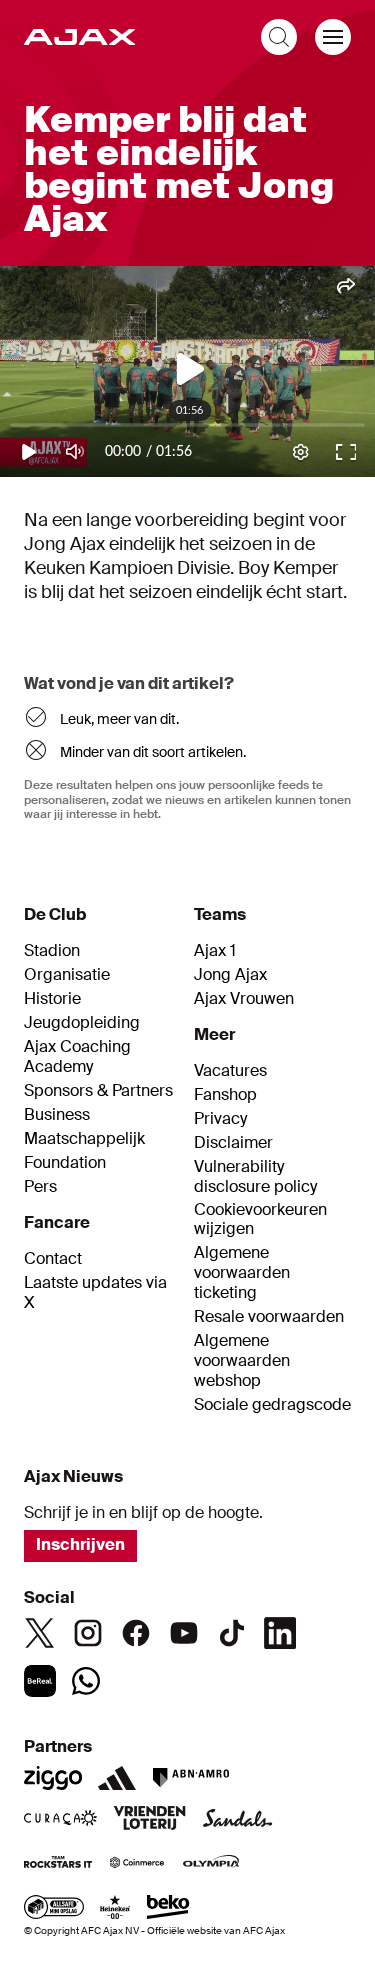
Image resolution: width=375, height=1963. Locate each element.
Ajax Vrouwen (244, 999)
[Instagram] (88, 1633)
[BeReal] (40, 1681)
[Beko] (168, 1909)
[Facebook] (136, 1633)
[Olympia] (211, 1864)
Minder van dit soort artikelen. (153, 752)
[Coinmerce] (137, 1864)
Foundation (65, 1163)
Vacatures (230, 1071)
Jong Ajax (230, 975)
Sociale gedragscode (272, 1405)
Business (57, 1115)
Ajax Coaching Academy (77, 1057)
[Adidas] (117, 1778)
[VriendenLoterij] (149, 1820)
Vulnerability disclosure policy (255, 1177)
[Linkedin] (280, 1633)
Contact (53, 1259)
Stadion (52, 951)
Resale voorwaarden (269, 1317)
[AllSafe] (54, 1909)
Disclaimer (233, 1143)
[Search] (279, 37)
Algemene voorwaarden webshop (242, 1361)
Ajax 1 (215, 951)
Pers (40, 1187)
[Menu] (333, 37)
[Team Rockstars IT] (58, 1864)
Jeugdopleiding (82, 1023)
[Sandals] (238, 1820)
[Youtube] (184, 1633)
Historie (52, 999)
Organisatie (67, 975)
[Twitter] (40, 1633)
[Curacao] (60, 1820)
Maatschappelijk (84, 1139)
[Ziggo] (53, 1778)
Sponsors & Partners (98, 1091)
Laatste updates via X (95, 1293)
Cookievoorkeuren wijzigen (260, 1219)
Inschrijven (80, 1544)
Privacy (220, 1119)
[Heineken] (115, 1909)
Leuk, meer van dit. (119, 719)
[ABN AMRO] (190, 1778)
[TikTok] (232, 1633)
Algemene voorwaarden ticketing (242, 1273)
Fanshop (225, 1095)
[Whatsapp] (86, 1681)
